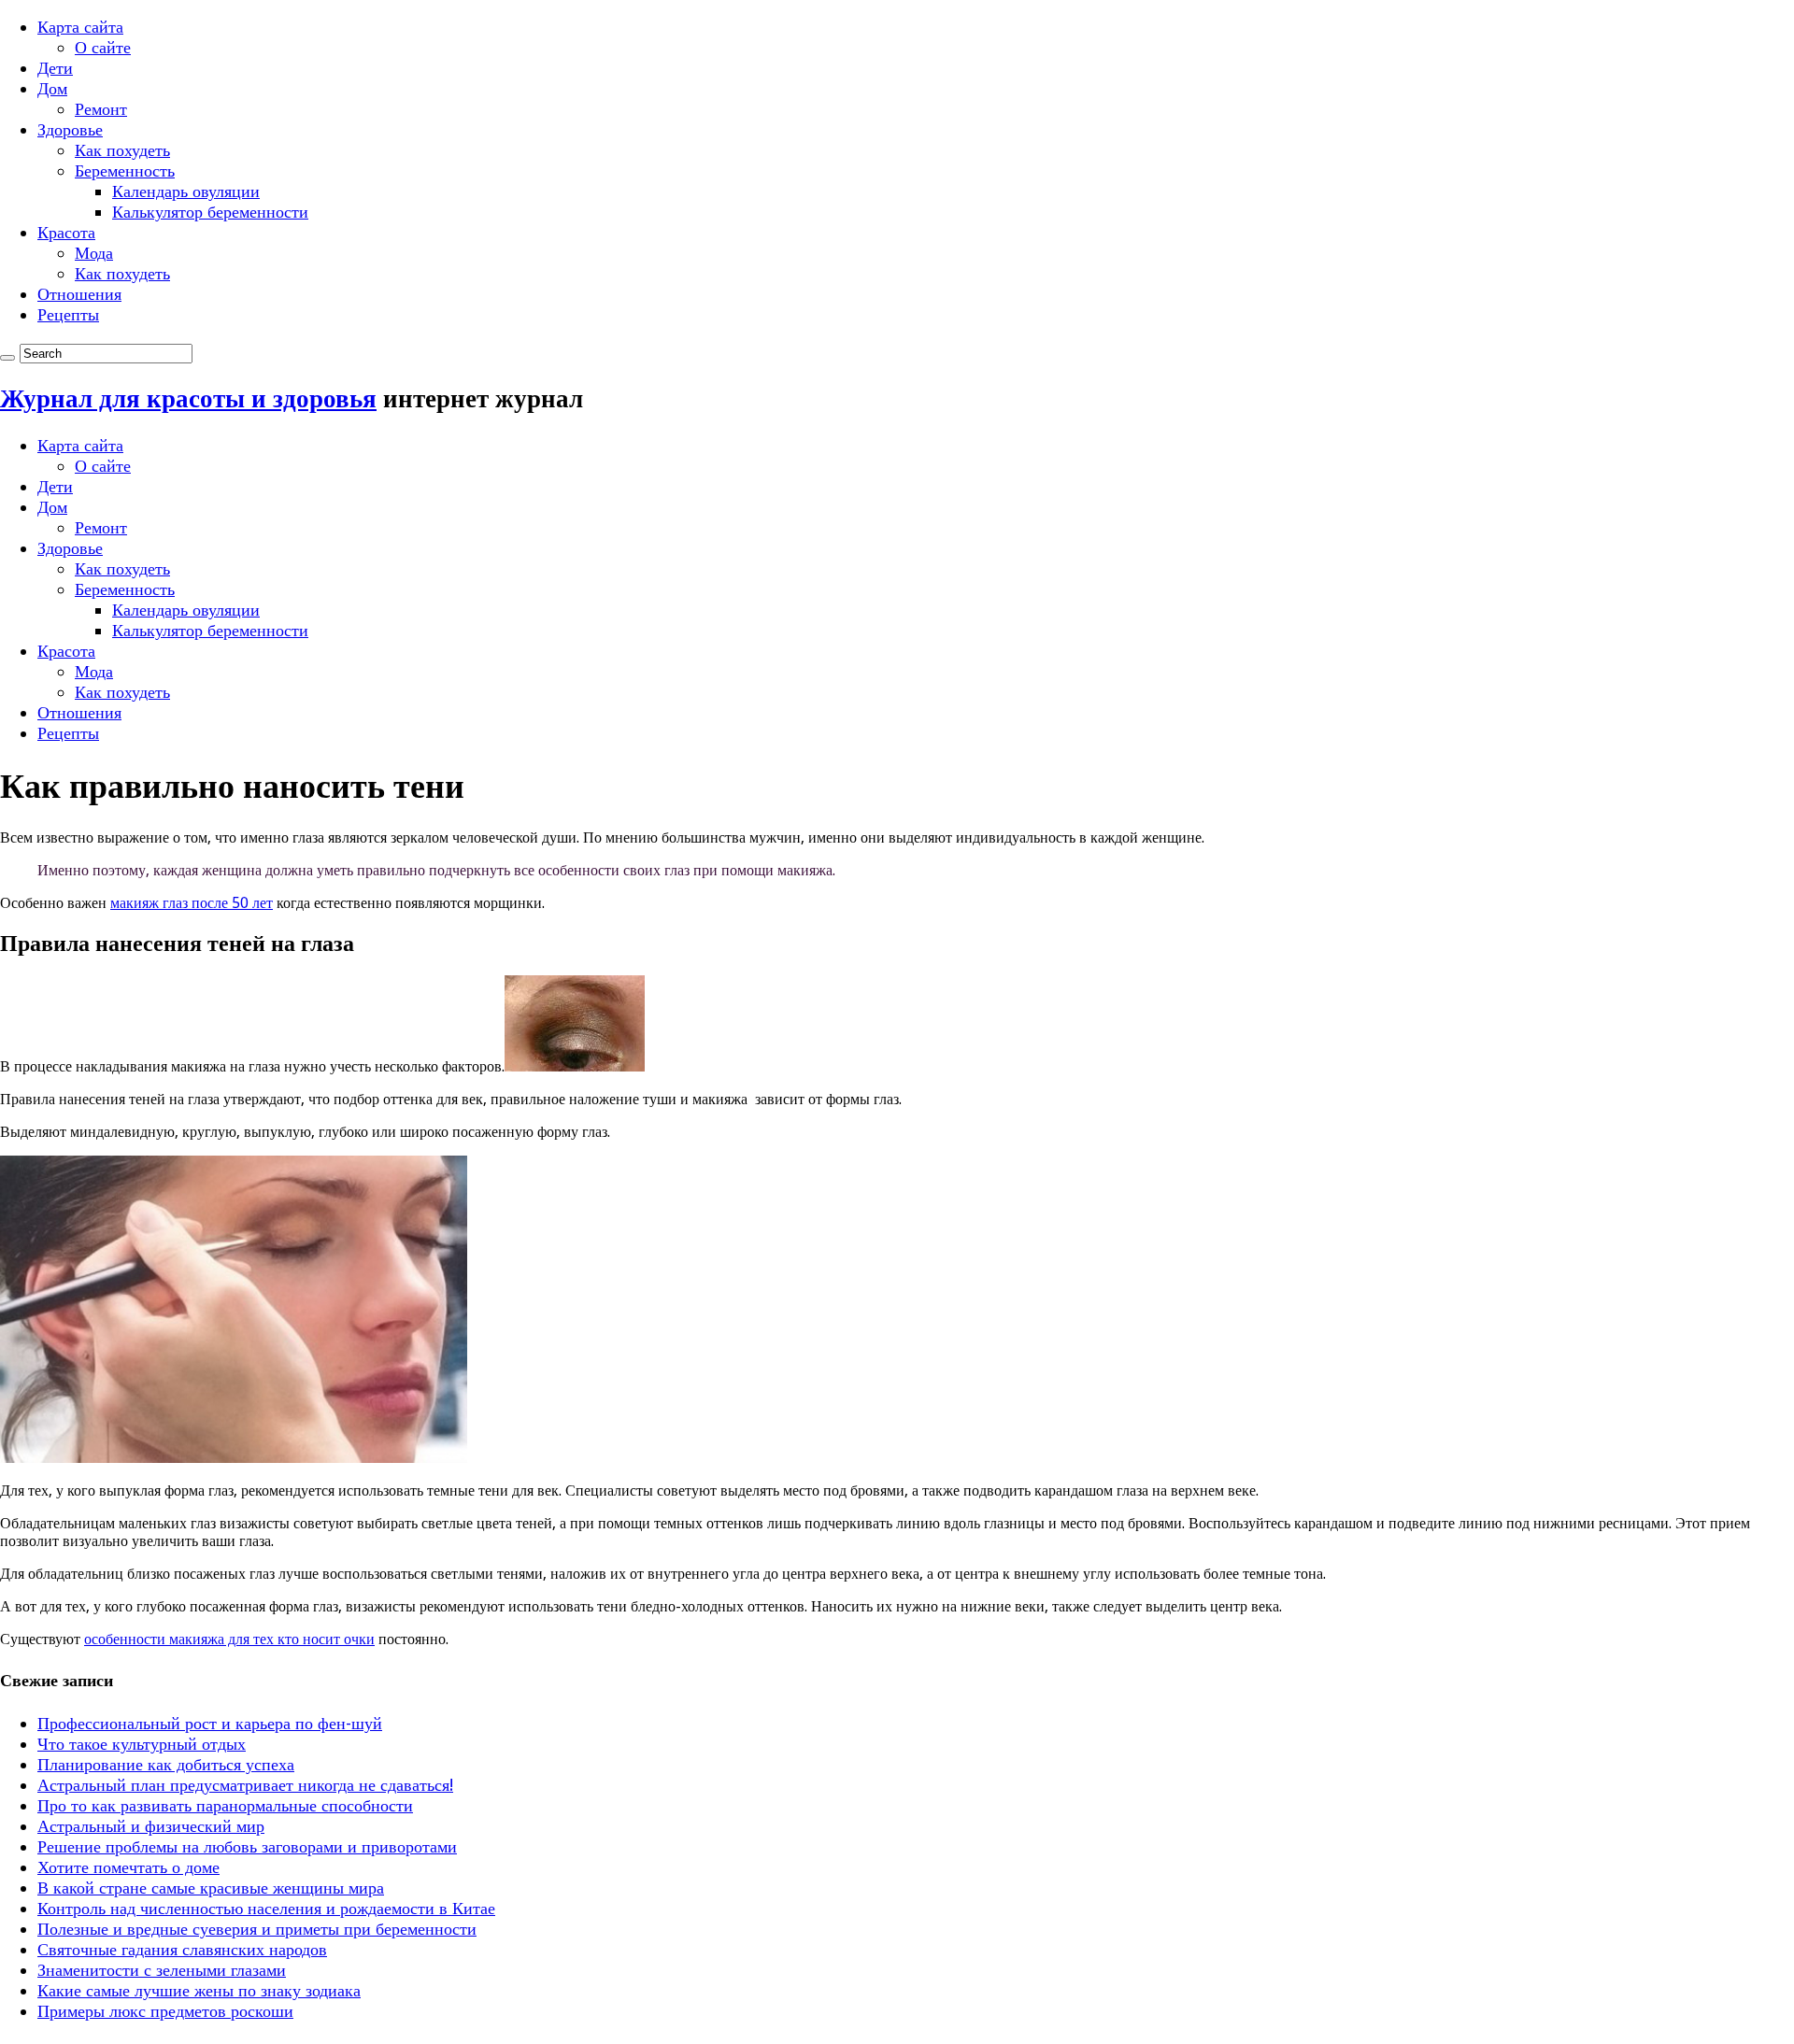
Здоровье (70, 129)
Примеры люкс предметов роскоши (165, 2011)
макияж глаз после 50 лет (192, 903)
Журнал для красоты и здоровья (188, 398)
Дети (55, 68)
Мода (94, 253)
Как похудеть (122, 150)
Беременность (125, 170)
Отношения (79, 294)
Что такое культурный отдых (142, 1744)
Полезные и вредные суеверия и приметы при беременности (257, 1929)
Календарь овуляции (186, 191)
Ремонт (101, 109)
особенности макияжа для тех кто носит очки (229, 1639)
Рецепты (68, 314)
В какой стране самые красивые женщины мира (211, 1888)
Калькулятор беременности (210, 212)
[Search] (7, 358)
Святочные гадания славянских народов (182, 1949)
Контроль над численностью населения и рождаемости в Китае (266, 1908)
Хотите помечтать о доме (128, 1867)
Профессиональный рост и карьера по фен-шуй (210, 1723)
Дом (52, 88)
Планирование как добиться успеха (166, 1764)
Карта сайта (80, 27)
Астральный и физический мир (151, 1826)
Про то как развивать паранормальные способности (225, 1805)
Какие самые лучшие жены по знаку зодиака (199, 1990)
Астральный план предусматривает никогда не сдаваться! (245, 1785)
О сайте (103, 47)
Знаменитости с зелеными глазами (162, 1970)
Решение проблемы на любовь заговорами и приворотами (247, 1846)
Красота (66, 232)
